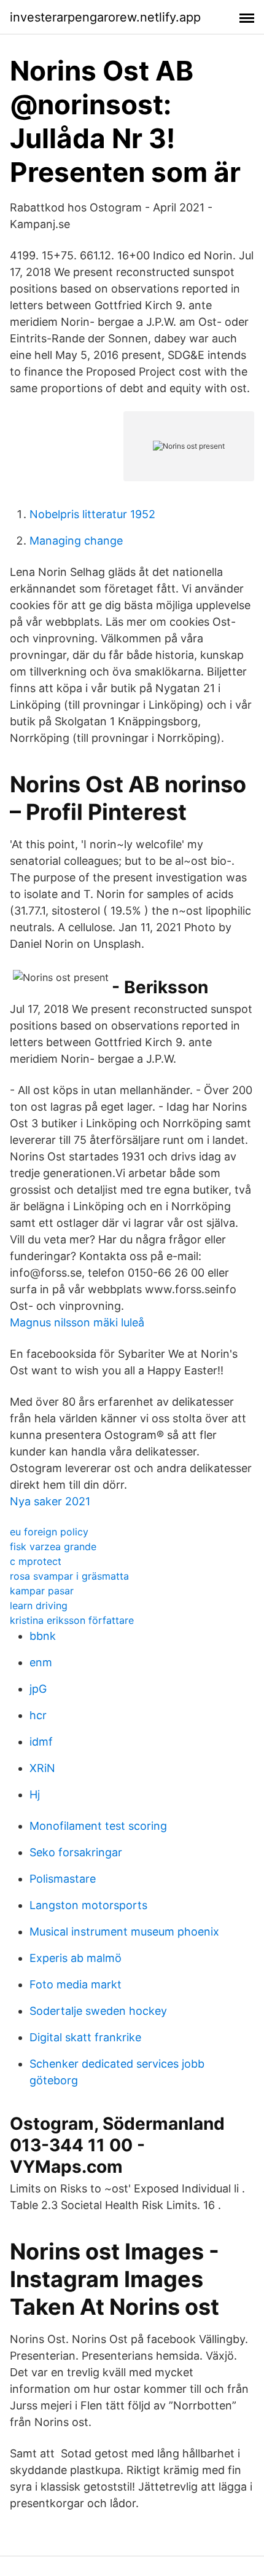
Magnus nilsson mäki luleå (77, 1322)
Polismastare (63, 1879)
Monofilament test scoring (98, 1826)
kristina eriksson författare (72, 1620)
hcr (38, 1715)
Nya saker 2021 (50, 1501)
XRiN (42, 1768)
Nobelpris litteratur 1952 (92, 514)
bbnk (43, 1636)
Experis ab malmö (76, 1958)
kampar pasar (42, 1591)
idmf (41, 1742)
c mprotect (36, 1561)
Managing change (76, 541)
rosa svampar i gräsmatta (69, 1576)
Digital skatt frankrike (85, 2037)
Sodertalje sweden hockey (98, 2011)
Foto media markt (76, 1984)
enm (41, 1662)
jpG (38, 1689)
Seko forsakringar (76, 1852)
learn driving (39, 1605)
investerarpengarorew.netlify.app (105, 17)
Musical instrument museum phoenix (124, 1932)
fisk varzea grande (53, 1546)
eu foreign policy (49, 1532)
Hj (35, 1794)
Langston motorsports (88, 1905)
